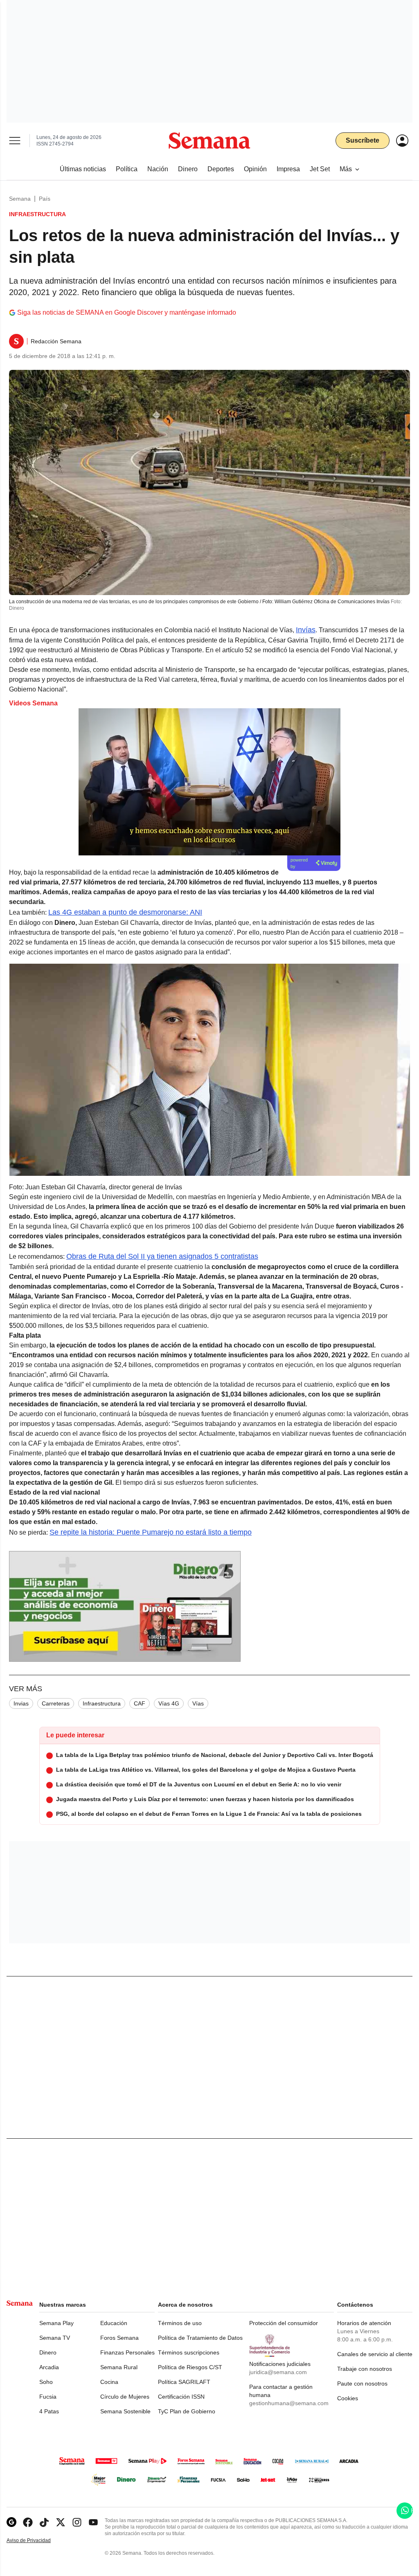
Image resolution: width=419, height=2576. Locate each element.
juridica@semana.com (278, 2372)
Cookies (348, 2398)
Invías (306, 630)
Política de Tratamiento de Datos (200, 2338)
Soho (46, 2382)
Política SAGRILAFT (184, 2382)
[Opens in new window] (28, 2522)
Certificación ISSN (181, 2397)
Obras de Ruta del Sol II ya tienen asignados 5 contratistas (162, 1256)
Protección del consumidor (284, 2323)
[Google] (11, 2522)
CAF (140, 1703)
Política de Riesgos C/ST (190, 2367)
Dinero (48, 2352)
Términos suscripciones (189, 2352)
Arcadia (49, 2367)
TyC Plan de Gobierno (187, 2411)
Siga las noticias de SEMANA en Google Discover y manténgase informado (127, 312)
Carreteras (56, 1703)
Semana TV (55, 2338)
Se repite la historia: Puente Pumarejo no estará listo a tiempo (151, 1532)
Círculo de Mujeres (125, 2397)
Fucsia (48, 2397)
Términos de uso (180, 2323)
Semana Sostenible (125, 2411)
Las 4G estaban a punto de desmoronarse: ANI (125, 912)
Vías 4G (169, 1703)
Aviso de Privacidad (37, 2541)
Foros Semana (119, 2338)
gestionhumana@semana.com (289, 2403)
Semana (20, 199)
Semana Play (56, 2323)
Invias (21, 1703)
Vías (198, 1703)
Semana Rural (119, 2367)
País (45, 199)
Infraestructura (102, 1703)
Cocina (109, 2382)
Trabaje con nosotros (365, 2369)
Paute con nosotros (362, 2384)
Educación (114, 2323)
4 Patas (49, 2411)
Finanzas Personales (127, 2352)
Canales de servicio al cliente (375, 2354)
